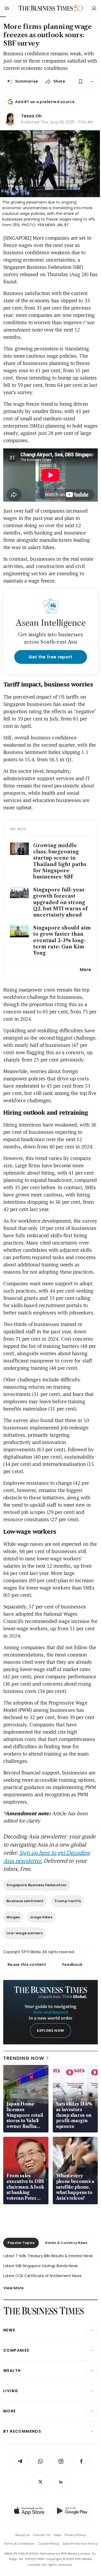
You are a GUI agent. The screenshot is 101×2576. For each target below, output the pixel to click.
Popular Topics (21, 2243)
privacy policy (75, 2535)
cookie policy (49, 2544)
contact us (42, 2535)
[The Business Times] (46, 8)
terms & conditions (19, 2544)
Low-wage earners (25, 1933)
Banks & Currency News (66, 2243)
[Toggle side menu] (6, 8)
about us (22, 2535)
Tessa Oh (31, 116)
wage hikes (41, 1917)
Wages (13, 1917)
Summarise (27, 81)
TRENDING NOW (24, 2058)
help (58, 2535)
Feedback (72, 1965)
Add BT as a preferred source (45, 102)
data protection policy (80, 2544)
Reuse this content (27, 1965)
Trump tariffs (68, 1901)
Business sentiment (25, 1901)
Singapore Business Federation (37, 1885)
